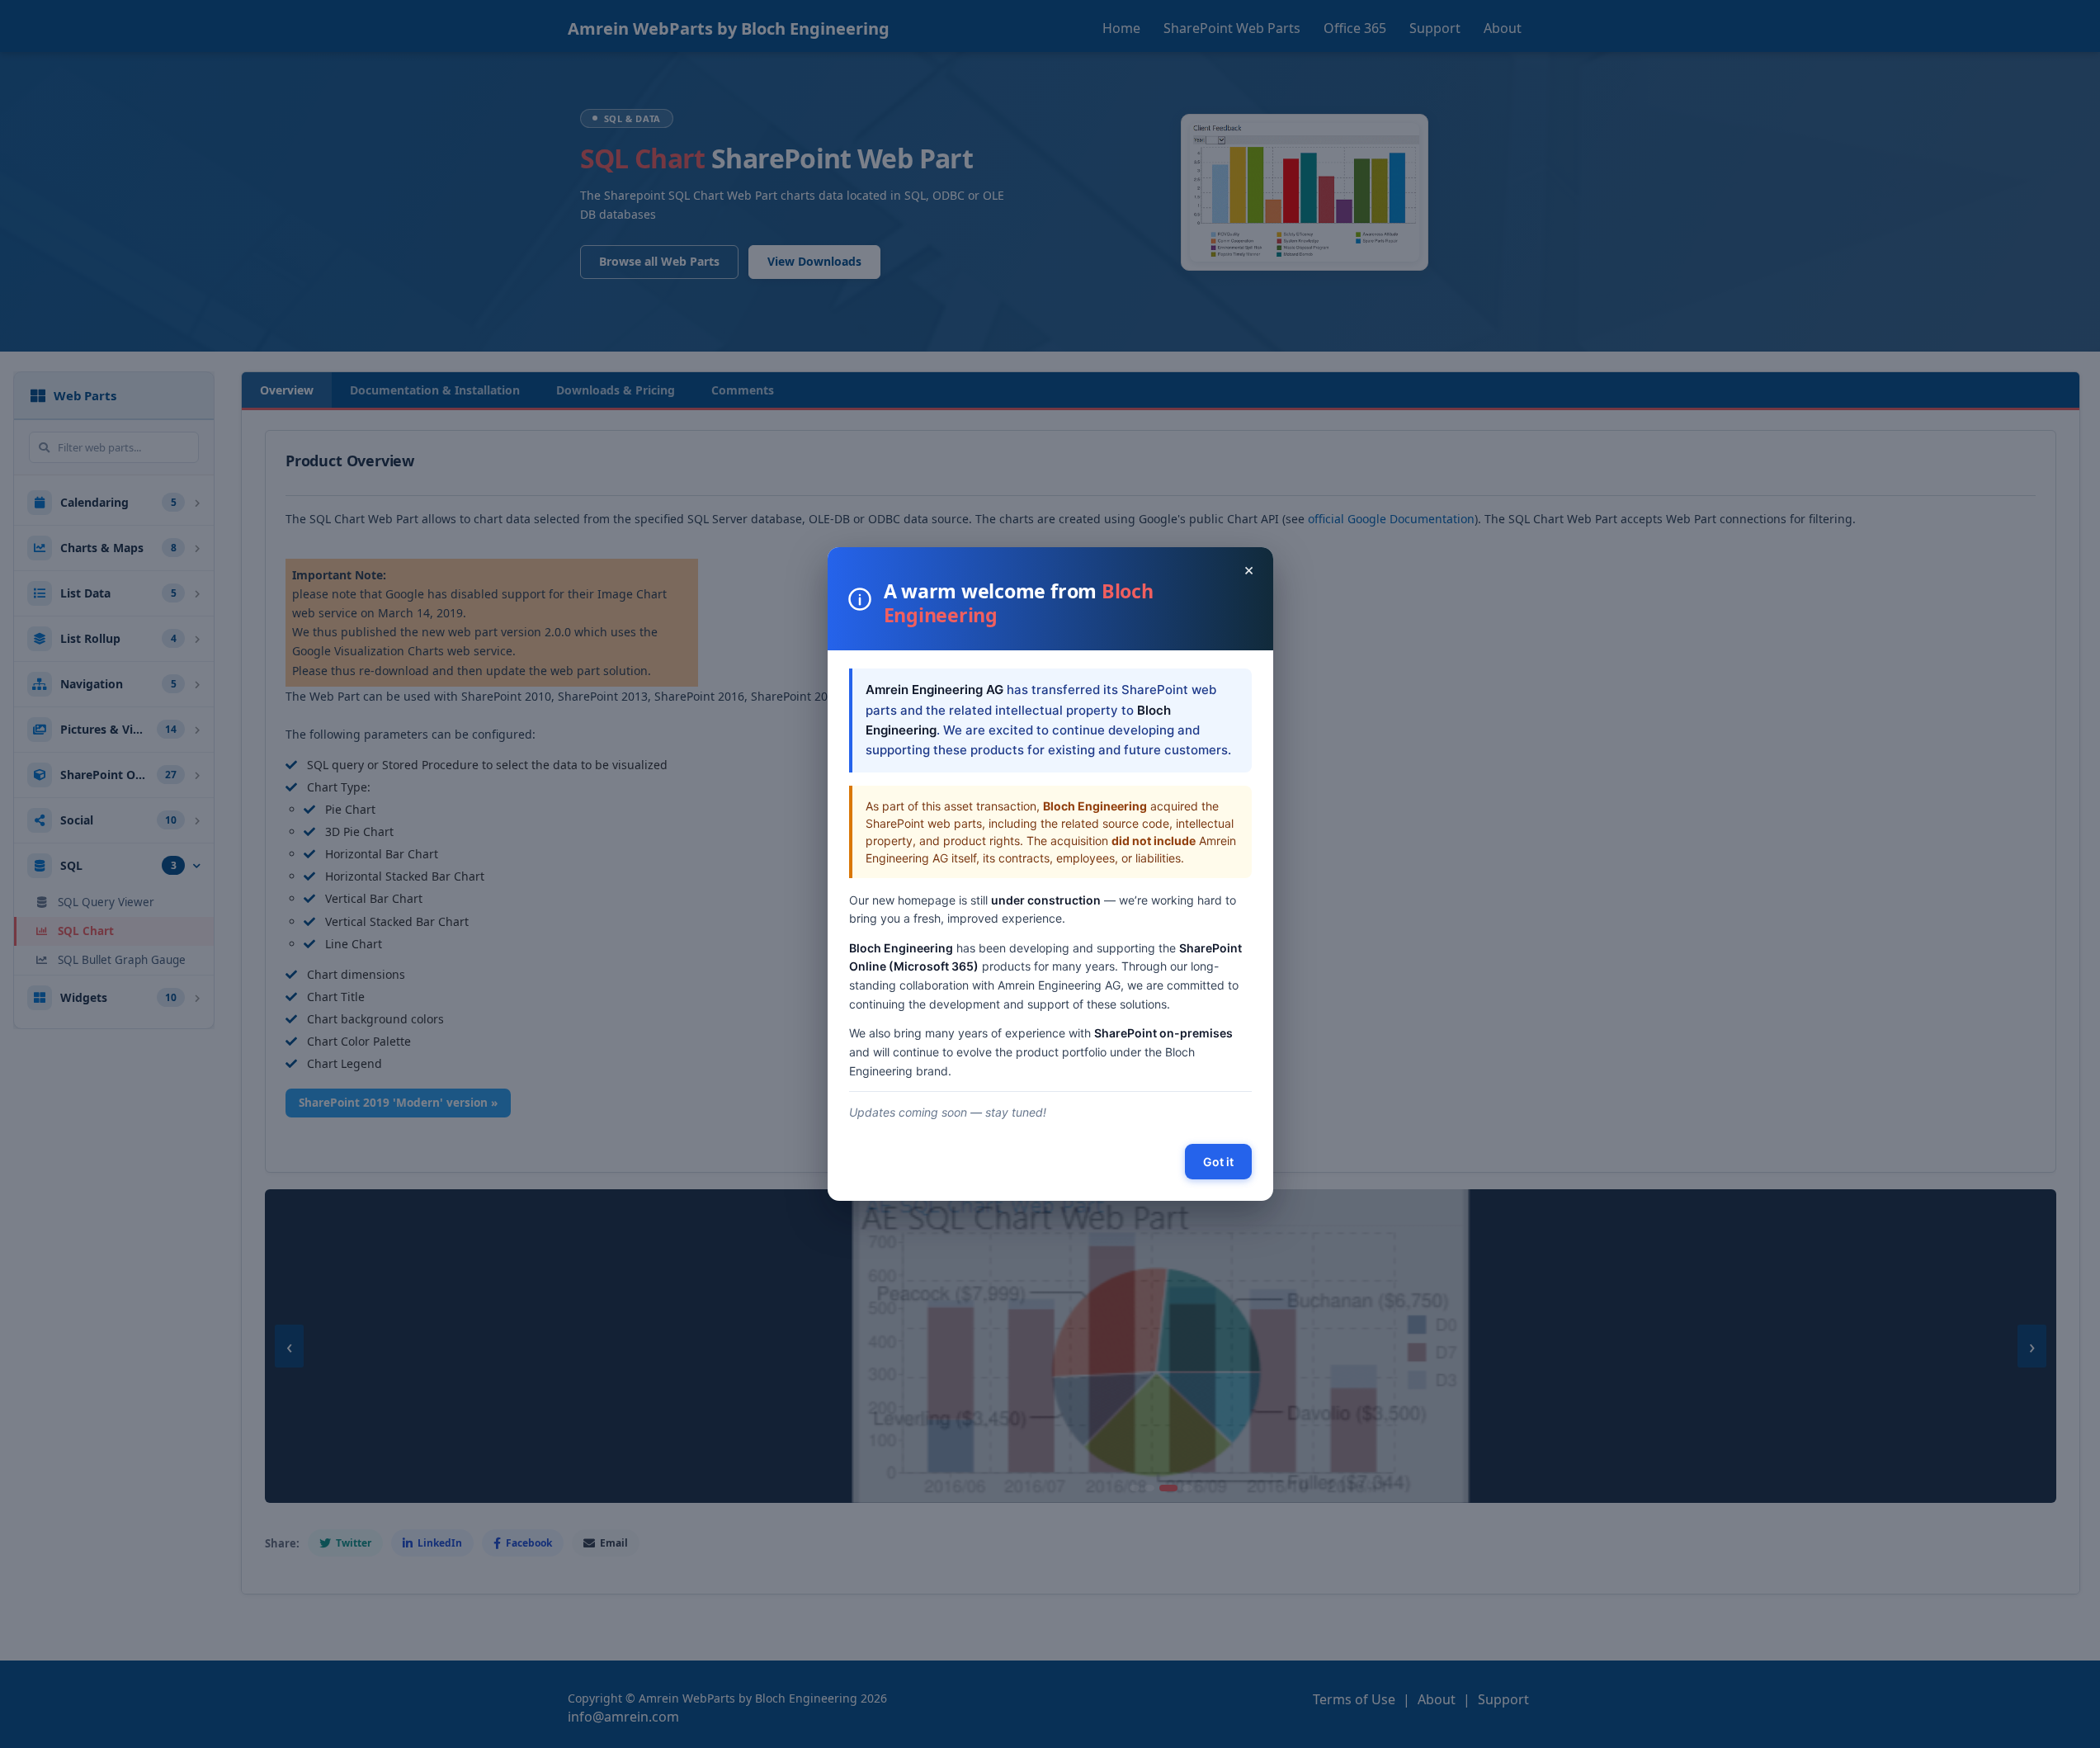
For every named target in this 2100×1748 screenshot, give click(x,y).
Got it (1218, 1162)
